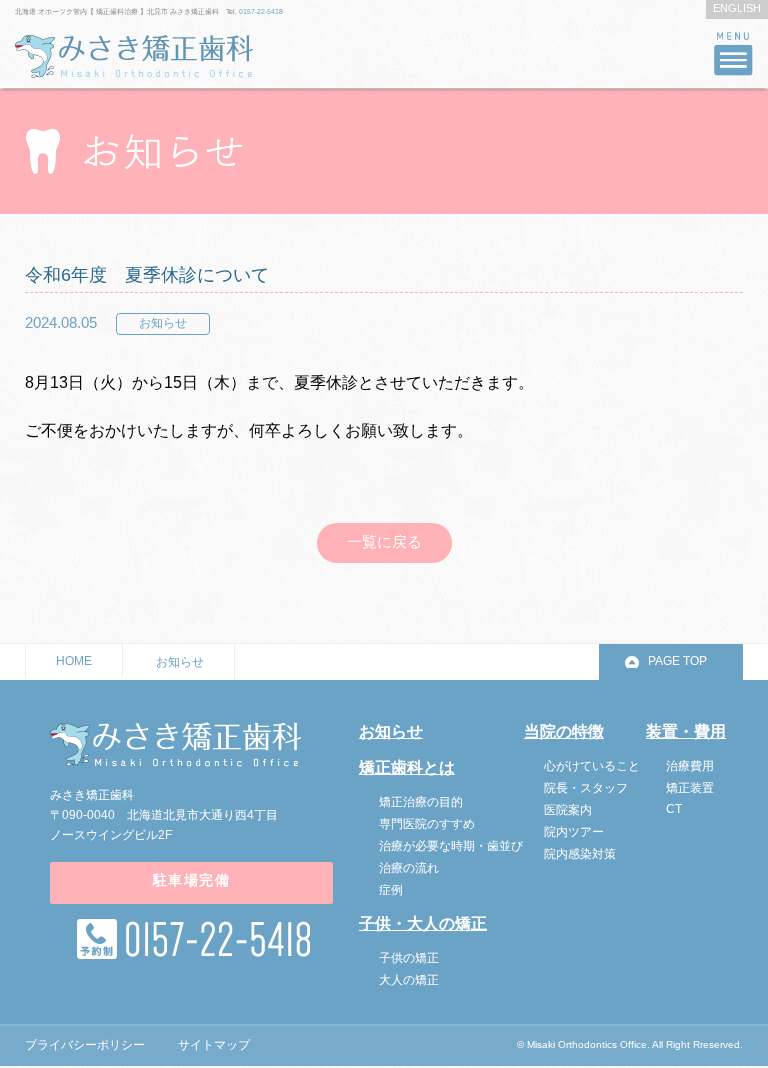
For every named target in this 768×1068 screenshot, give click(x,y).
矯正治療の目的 (421, 802)
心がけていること (592, 766)
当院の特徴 (564, 731)
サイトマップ (214, 1045)
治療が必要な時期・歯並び (451, 846)
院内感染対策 (580, 854)
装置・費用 (686, 731)
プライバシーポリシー (85, 1045)
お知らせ (180, 662)
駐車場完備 (191, 880)
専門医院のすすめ (427, 824)
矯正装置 (690, 788)
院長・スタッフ (586, 788)
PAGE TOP (677, 661)
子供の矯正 (409, 958)
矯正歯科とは (407, 767)
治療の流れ (409, 868)
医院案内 (568, 810)
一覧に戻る (384, 541)
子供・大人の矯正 (423, 923)
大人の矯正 (409, 980)
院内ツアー (574, 832)
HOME (74, 661)
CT (674, 809)
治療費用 (690, 766)
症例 (391, 890)
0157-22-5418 (261, 11)
